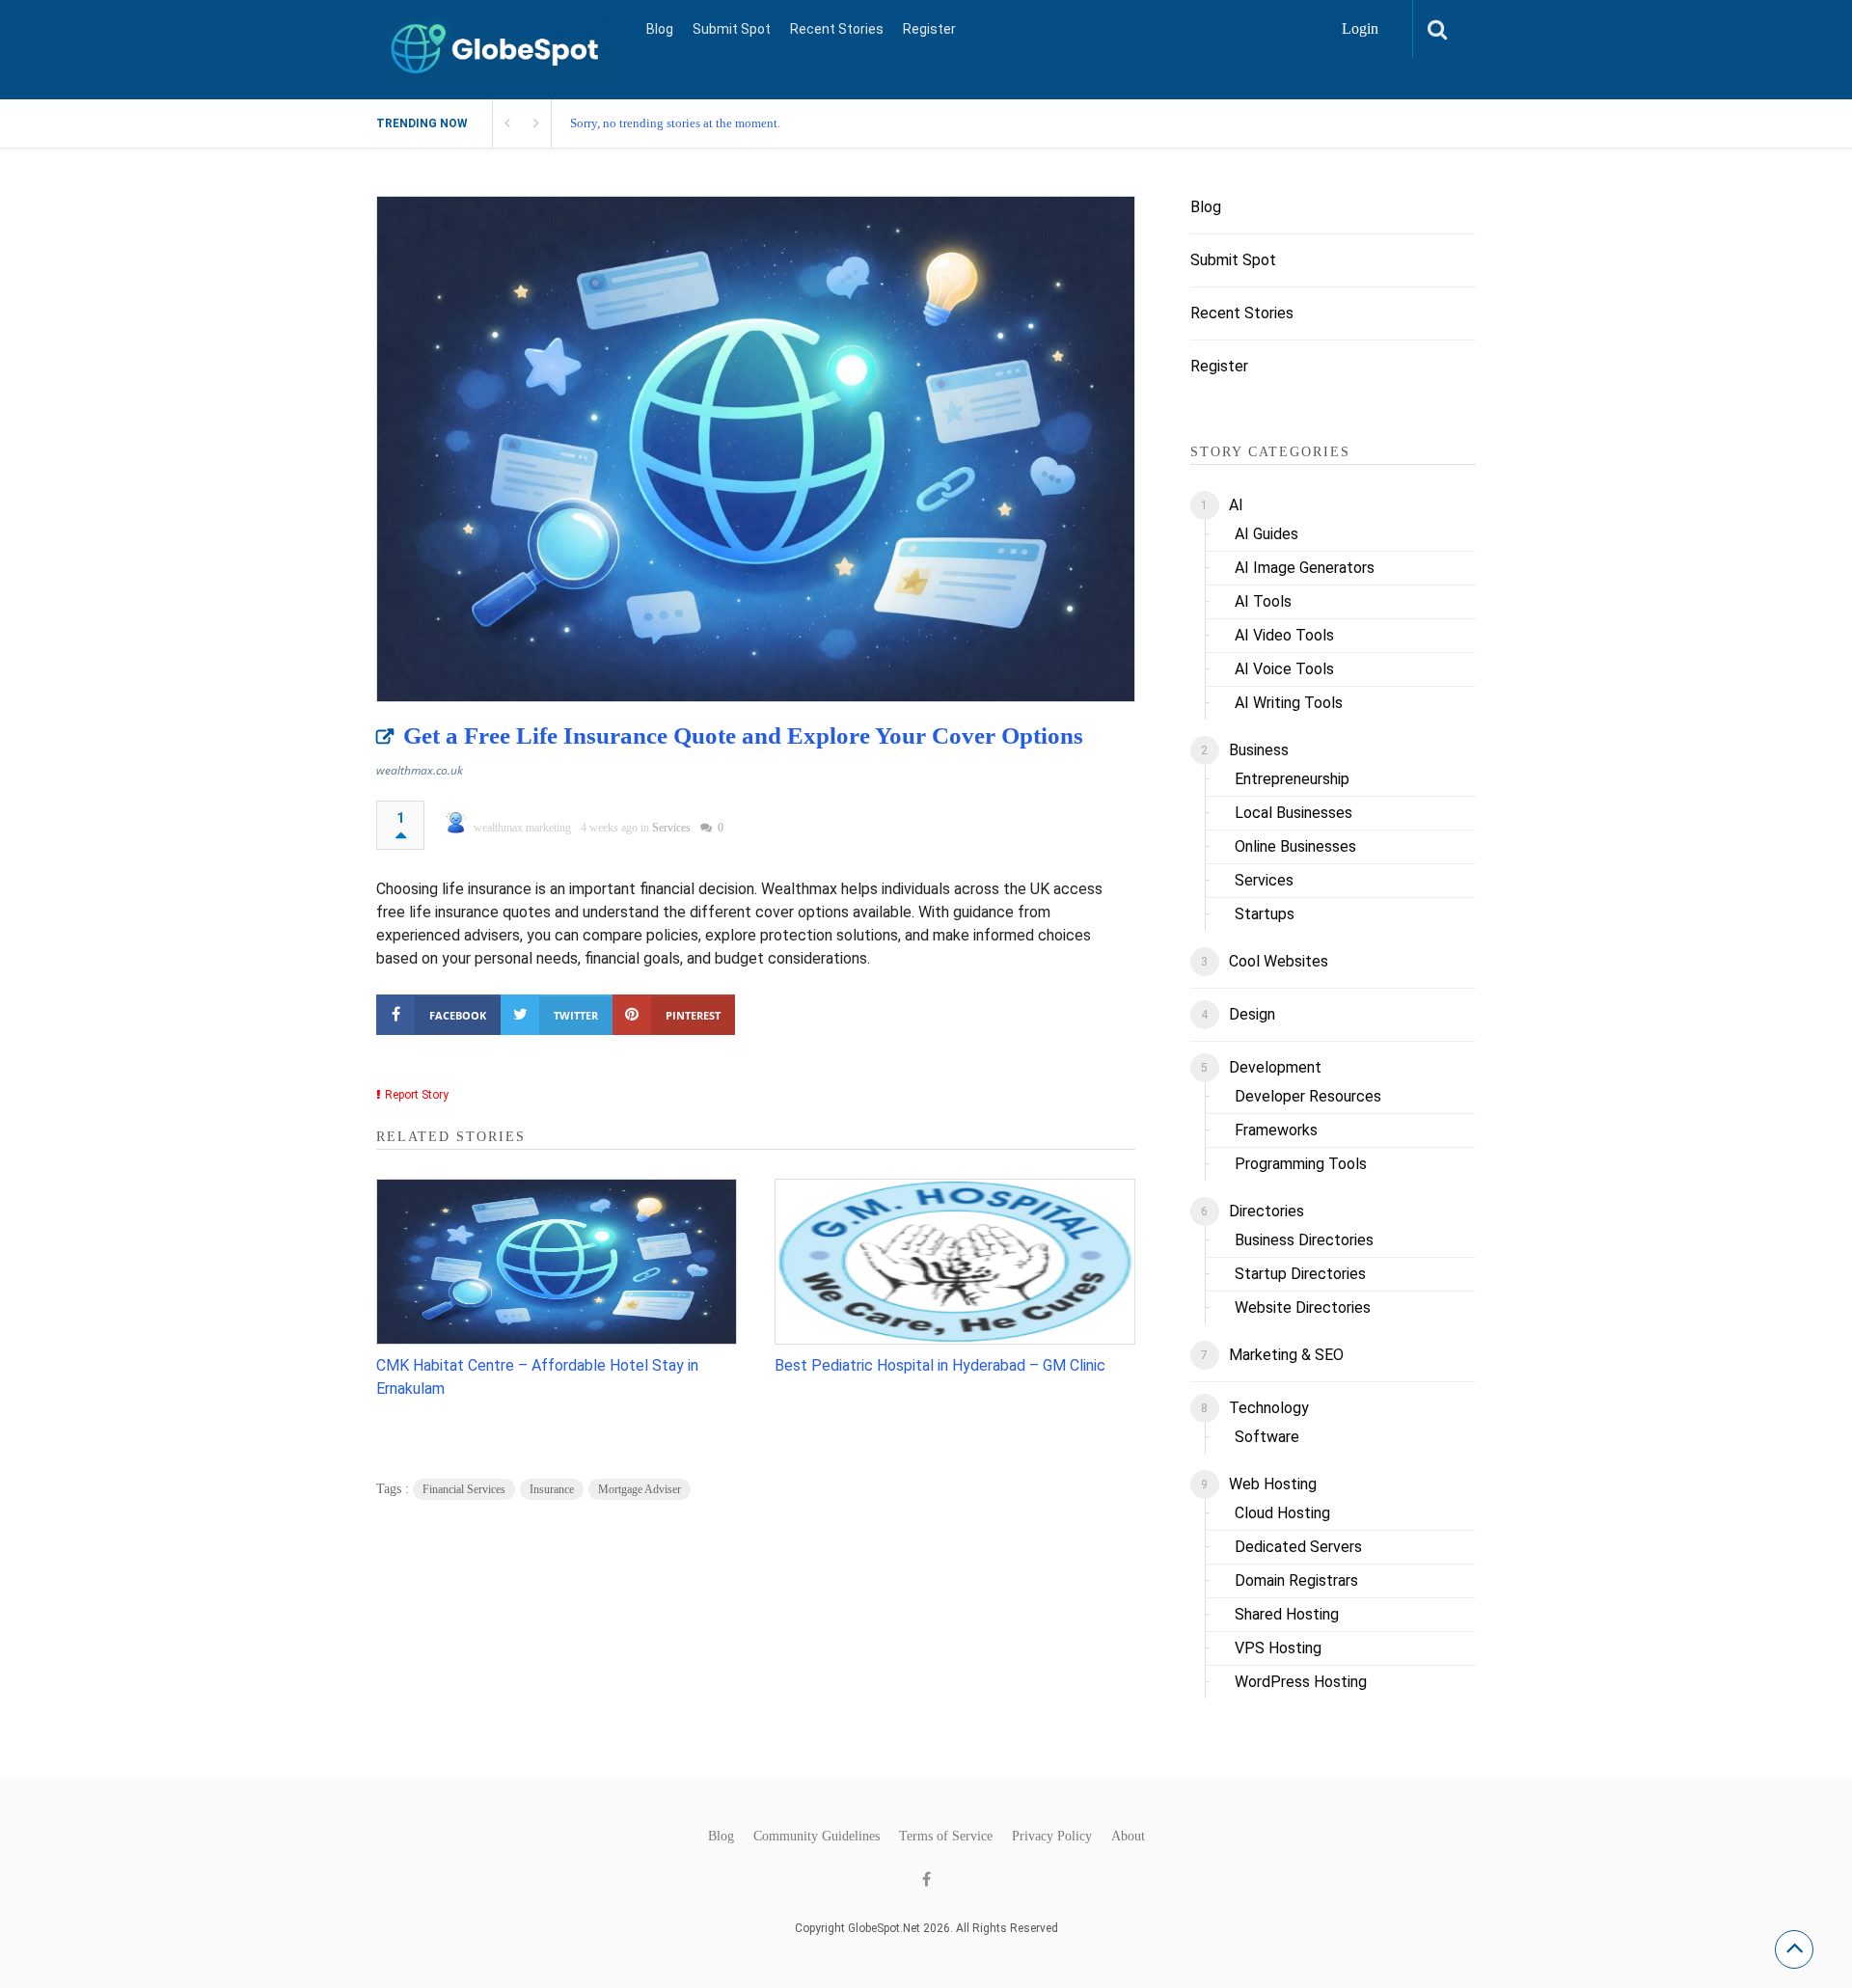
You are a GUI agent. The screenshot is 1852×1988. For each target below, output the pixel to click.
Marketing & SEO (1286, 1355)
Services (671, 828)
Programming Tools (1301, 1164)
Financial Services (464, 1489)
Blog (660, 29)
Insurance (552, 1489)
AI (1236, 505)
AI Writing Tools (1289, 703)
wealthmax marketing (522, 828)
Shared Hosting (1287, 1614)
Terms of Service (946, 1837)
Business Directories (1304, 1240)
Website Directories (1303, 1307)
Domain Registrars (1296, 1580)
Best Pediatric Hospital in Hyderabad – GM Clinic (940, 1365)
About (1128, 1837)
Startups (1265, 914)
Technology (1269, 1408)
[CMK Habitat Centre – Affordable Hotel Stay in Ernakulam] (557, 1262)
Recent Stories (837, 29)
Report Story (417, 1095)
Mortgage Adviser (640, 1489)
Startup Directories (1300, 1274)
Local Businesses (1294, 813)
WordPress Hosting (1301, 1682)
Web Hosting (1273, 1484)
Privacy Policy (1052, 1837)
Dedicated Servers (1298, 1547)
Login (1360, 28)
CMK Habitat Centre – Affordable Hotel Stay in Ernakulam (537, 1377)
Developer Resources (1308, 1096)
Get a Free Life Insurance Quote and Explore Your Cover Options (743, 735)
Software (1267, 1437)
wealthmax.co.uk (420, 770)
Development (1275, 1067)
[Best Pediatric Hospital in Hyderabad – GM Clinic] (955, 1262)
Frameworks (1276, 1130)
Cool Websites (1279, 961)
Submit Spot (732, 29)
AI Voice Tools (1284, 669)
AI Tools (1263, 601)
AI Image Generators (1305, 568)
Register (929, 29)
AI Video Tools (1284, 635)
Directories (1266, 1211)
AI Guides (1266, 534)
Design (1252, 1014)
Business (1259, 750)
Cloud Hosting (1282, 1513)
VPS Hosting (1278, 1648)
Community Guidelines (817, 1837)
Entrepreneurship (1292, 779)
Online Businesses (1295, 846)
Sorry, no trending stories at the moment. (675, 123)
